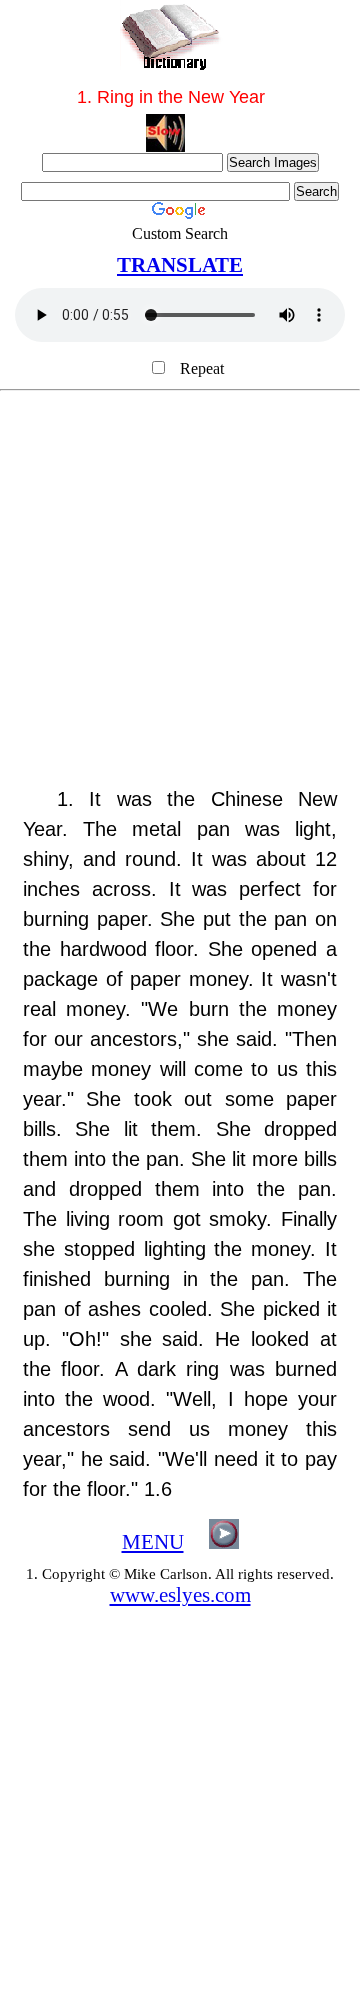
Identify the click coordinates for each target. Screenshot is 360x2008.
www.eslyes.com (180, 1595)
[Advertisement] (180, 599)
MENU (153, 1542)
